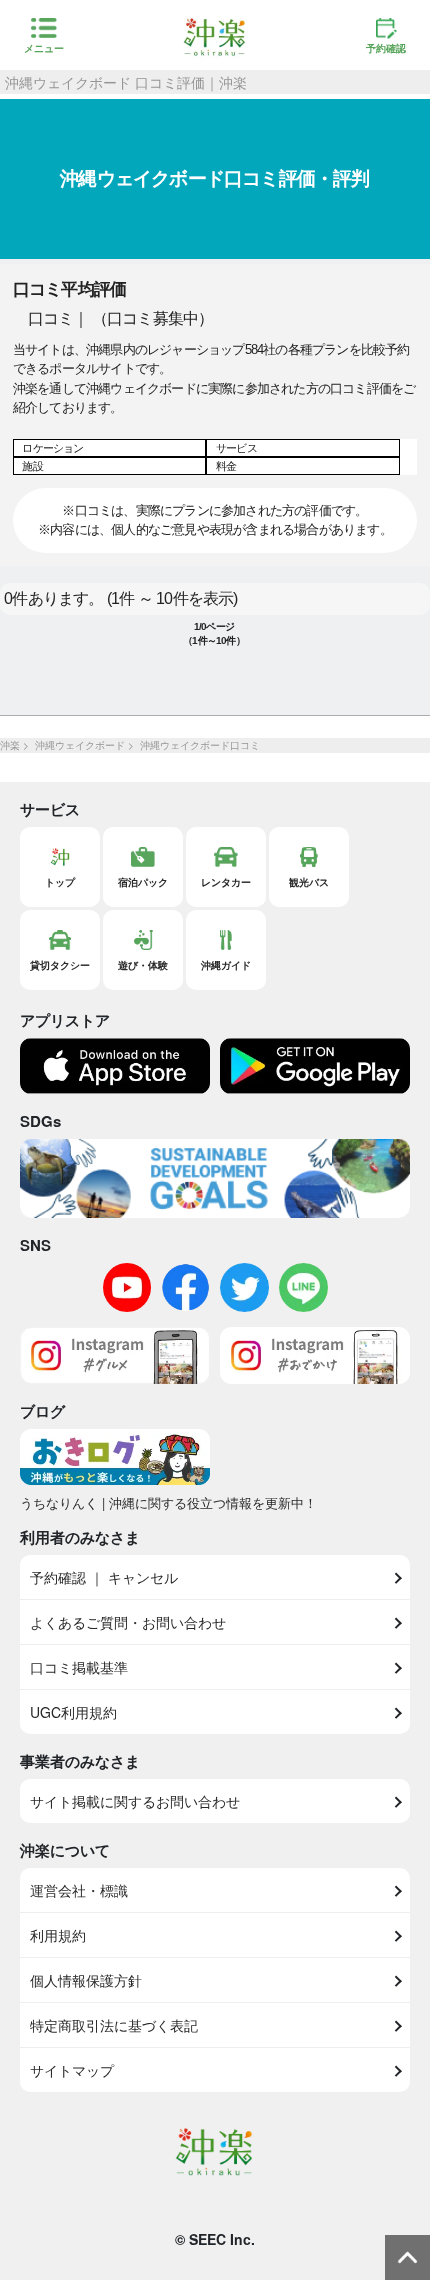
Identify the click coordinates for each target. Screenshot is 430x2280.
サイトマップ (72, 2070)
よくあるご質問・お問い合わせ (128, 1622)
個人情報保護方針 (86, 1980)
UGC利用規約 (73, 1712)
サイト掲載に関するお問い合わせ (135, 1801)
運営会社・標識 (79, 1890)
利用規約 (58, 1935)
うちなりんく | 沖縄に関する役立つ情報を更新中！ (168, 1502)
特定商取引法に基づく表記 (114, 2025)
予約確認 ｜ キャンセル (104, 1577)
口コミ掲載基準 (79, 1667)
